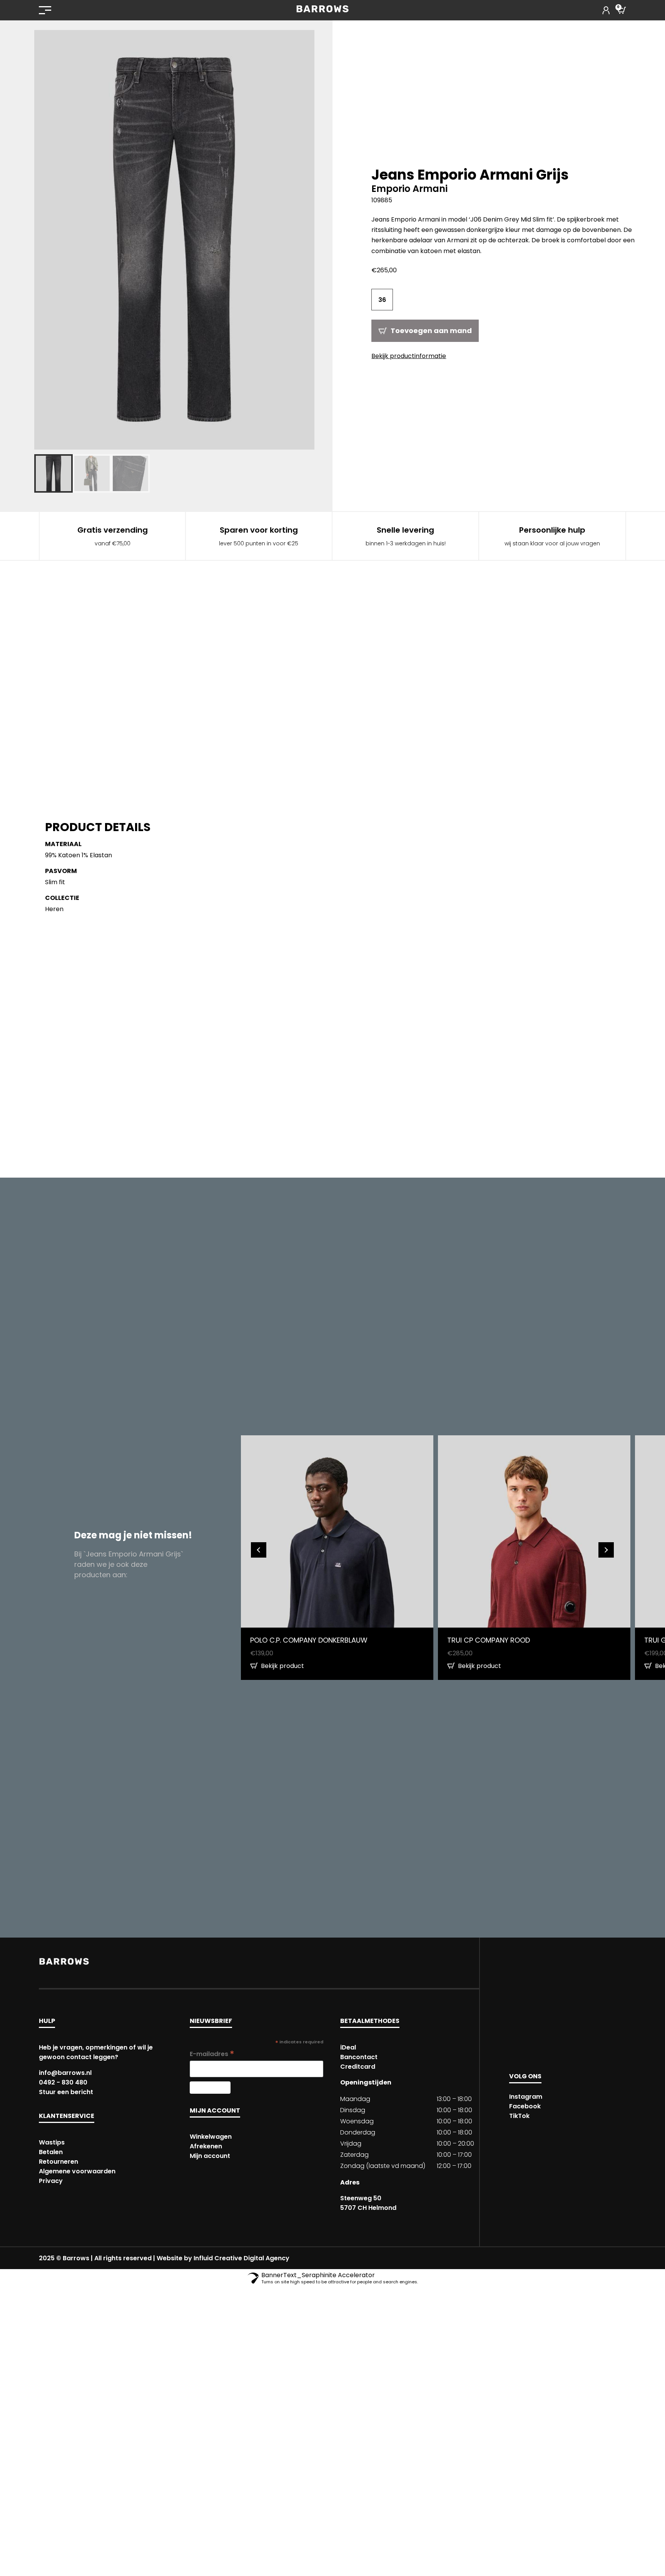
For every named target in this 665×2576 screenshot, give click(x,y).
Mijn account (210, 2156)
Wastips (52, 2142)
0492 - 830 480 (63, 2082)
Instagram (526, 2097)
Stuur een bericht (66, 2092)
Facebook (525, 2106)
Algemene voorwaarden (77, 2171)
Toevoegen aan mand (431, 331)
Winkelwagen (211, 2137)
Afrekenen (206, 2146)
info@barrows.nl (65, 2073)
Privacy (51, 2181)
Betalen (51, 2152)
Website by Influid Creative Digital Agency (223, 2258)
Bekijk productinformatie (409, 356)
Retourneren (58, 2162)
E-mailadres (212, 2054)
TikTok (519, 2116)
